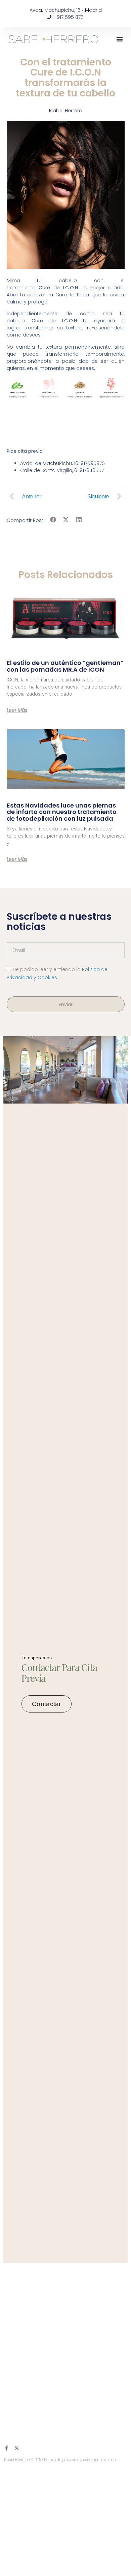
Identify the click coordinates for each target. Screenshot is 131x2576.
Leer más (17, 710)
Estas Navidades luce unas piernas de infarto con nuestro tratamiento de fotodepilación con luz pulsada (62, 812)
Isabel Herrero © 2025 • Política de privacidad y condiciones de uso (60, 2460)
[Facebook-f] (7, 2448)
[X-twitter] (17, 2448)
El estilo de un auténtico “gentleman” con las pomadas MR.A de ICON (65, 666)
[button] (120, 39)
